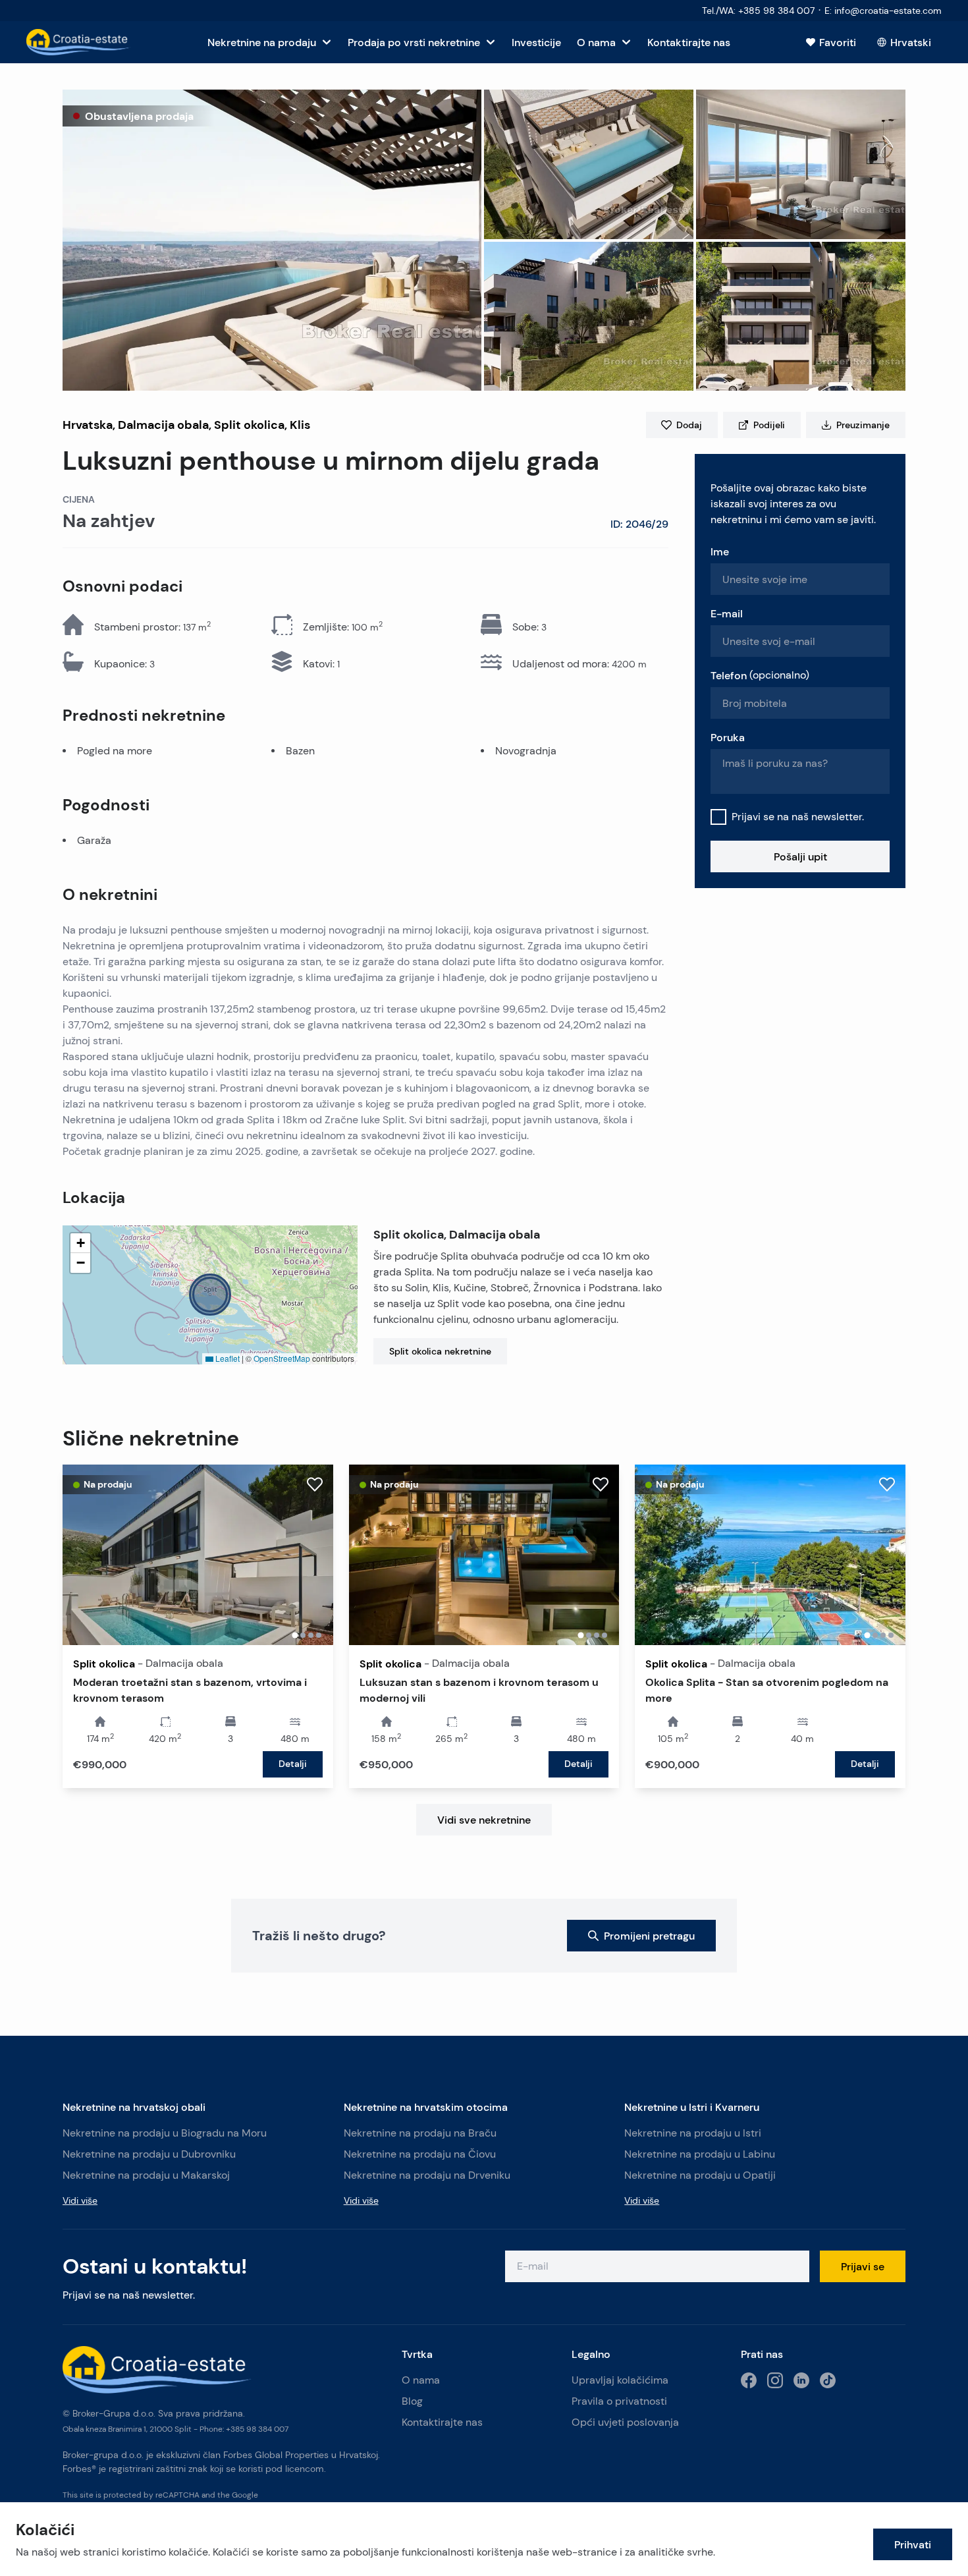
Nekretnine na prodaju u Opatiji (700, 2175)
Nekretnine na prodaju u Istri (693, 2133)
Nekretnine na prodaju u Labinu (700, 2154)
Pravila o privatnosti (619, 2401)
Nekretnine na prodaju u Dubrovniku (149, 2154)
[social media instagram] (775, 2380)
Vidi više (80, 2200)
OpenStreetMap (282, 1358)
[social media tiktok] (828, 2380)
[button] (272, 240)
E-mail (727, 613)
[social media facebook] (749, 2380)
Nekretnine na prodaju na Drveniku (427, 2175)
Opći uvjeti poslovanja (625, 2422)
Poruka (728, 737)
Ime (720, 551)
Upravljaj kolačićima (620, 2380)
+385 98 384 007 (257, 2429)
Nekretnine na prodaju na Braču (420, 2133)
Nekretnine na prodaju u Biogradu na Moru (165, 2133)
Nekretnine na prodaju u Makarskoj (146, 2175)
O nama (421, 2380)
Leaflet (227, 1358)
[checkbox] (718, 817)
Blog (412, 2401)
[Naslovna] (79, 42)
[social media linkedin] (801, 2380)
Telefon (760, 675)
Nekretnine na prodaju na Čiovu (420, 2154)
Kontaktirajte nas (442, 2422)
